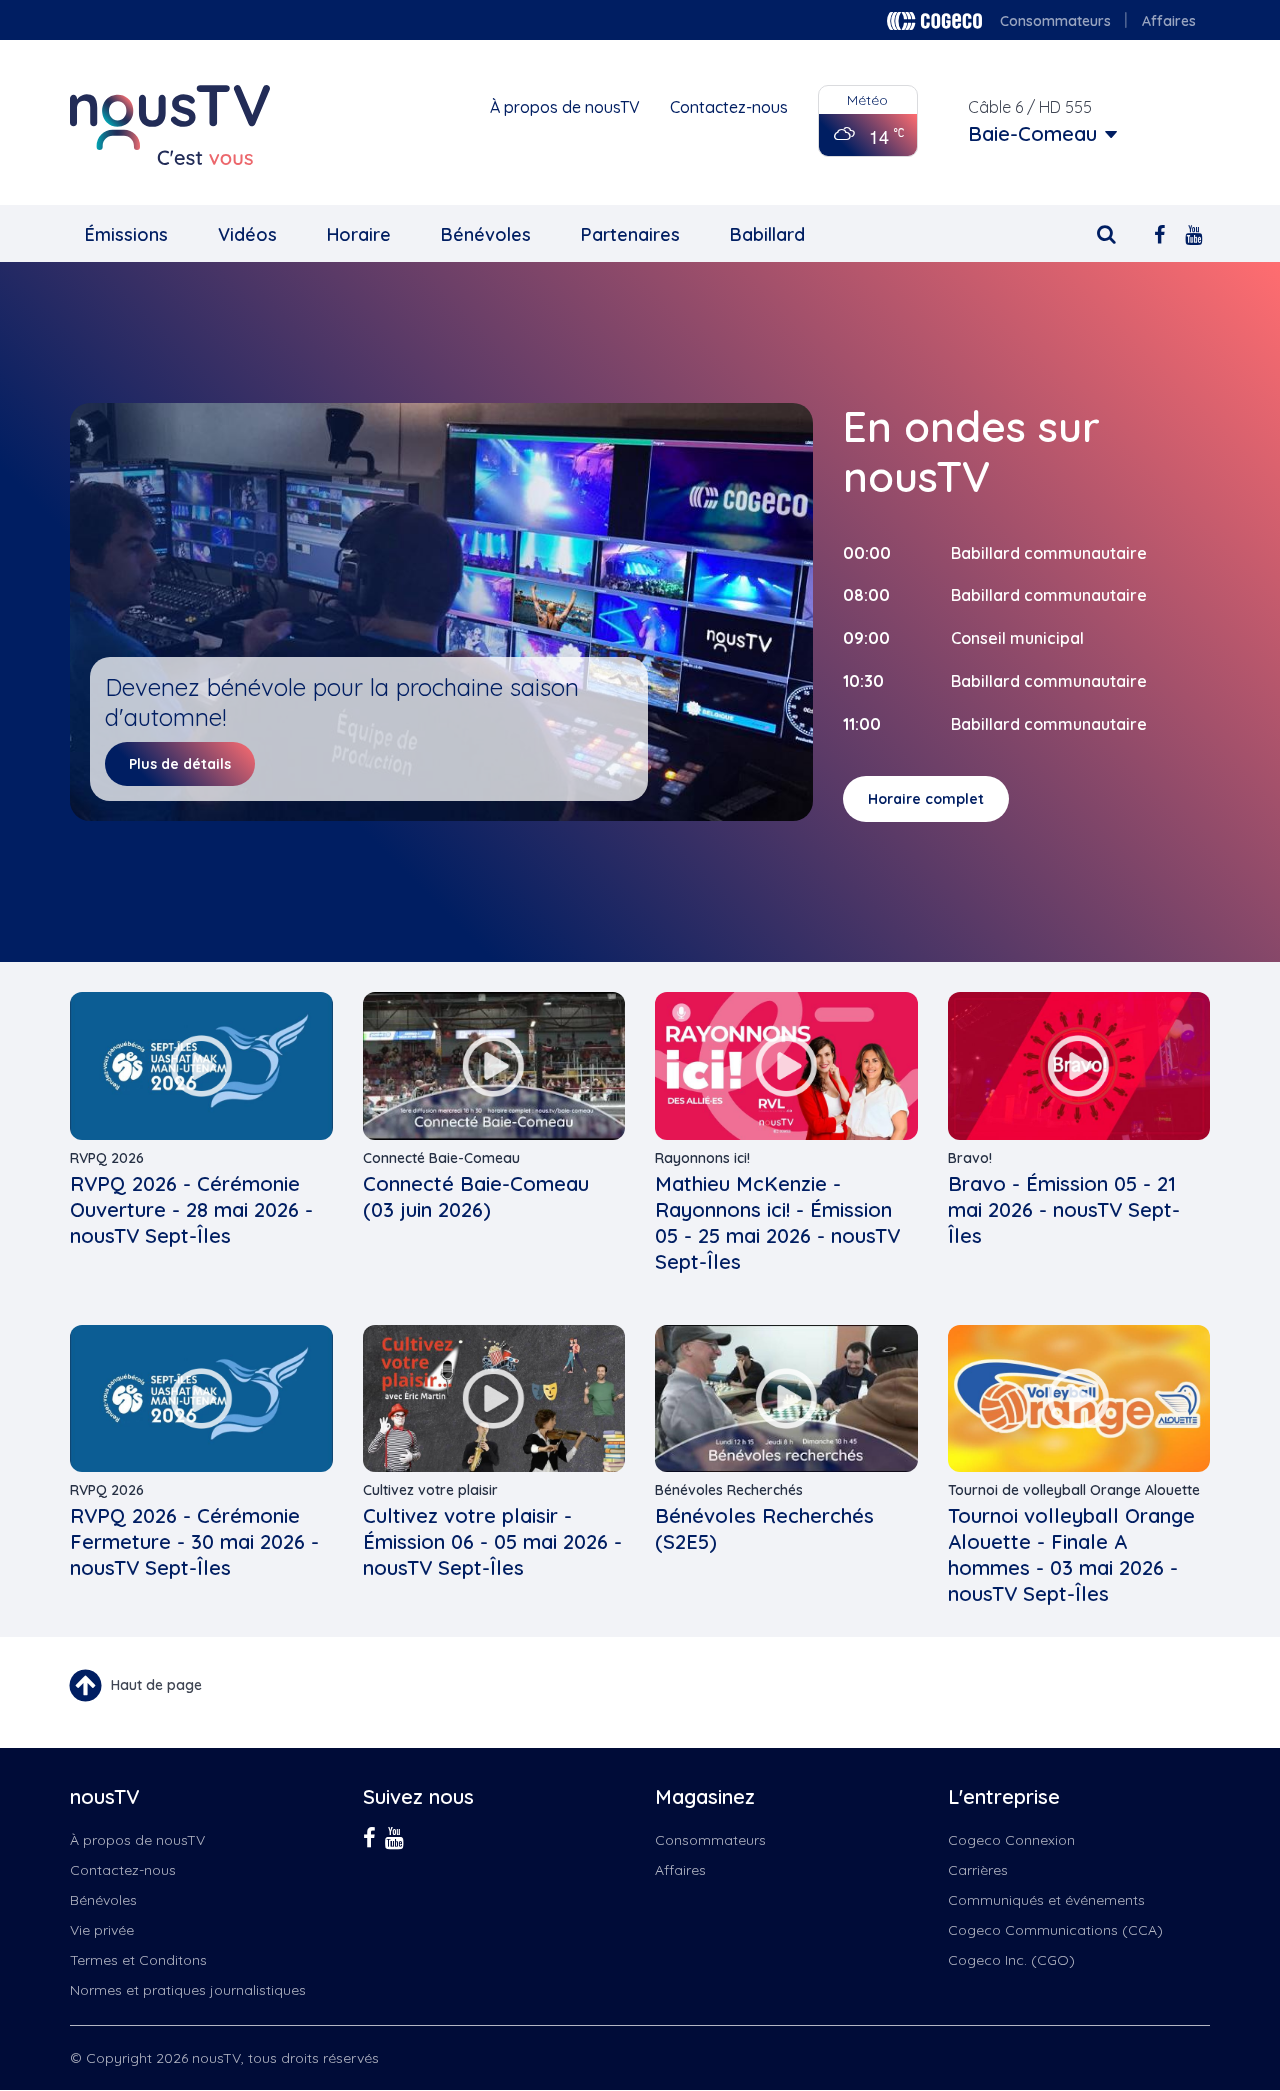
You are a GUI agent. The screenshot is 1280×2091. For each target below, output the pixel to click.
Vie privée (102, 1930)
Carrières (978, 1870)
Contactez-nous (729, 107)
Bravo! (970, 1158)
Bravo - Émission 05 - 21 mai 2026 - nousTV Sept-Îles (1064, 1209)
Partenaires (630, 234)
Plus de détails (180, 764)
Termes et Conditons (138, 1960)
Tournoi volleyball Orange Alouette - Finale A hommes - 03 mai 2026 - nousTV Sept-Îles (1071, 1554)
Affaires (1169, 21)
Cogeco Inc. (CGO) (1011, 1960)
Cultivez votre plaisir (430, 1490)
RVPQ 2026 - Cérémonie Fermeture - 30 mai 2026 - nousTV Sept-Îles (194, 1541)
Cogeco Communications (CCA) (1055, 1930)
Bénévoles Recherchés (729, 1490)
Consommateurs (1055, 21)
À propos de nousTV (565, 107)
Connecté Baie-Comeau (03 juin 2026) (476, 1196)
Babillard (767, 234)
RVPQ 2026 (107, 1158)
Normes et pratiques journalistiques (188, 1990)
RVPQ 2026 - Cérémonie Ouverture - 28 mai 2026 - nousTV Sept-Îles (191, 1209)
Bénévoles (486, 234)
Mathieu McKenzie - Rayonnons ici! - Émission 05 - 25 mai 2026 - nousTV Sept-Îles (777, 1222)
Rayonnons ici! (702, 1158)
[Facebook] (1159, 232)
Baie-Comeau (1032, 134)
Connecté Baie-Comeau (441, 1158)
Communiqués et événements (1046, 1900)
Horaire (359, 234)
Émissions (126, 234)
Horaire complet (926, 799)
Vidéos (247, 234)
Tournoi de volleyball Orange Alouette (1074, 1490)
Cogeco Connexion (1011, 1840)
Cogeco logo (934, 21)
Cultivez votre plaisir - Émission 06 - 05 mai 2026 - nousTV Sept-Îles (492, 1541)
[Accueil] (170, 125)
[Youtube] (1193, 232)
